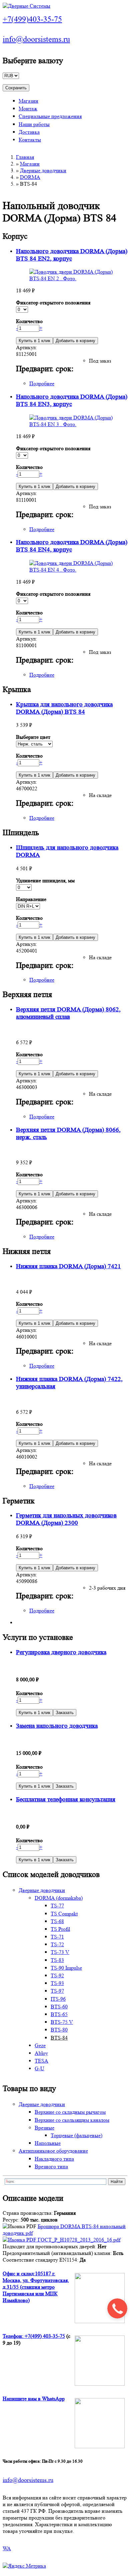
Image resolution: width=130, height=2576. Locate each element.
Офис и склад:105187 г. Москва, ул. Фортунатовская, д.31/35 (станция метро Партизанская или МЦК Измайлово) (36, 2287)
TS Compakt (64, 1914)
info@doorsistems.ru (36, 39)
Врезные (44, 2128)
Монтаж (28, 109)
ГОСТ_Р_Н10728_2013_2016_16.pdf (79, 2240)
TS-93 (57, 1983)
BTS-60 (59, 2007)
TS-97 (57, 1991)
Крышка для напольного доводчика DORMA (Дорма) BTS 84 (64, 708)
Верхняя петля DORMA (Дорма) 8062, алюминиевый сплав (68, 1013)
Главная (25, 157)
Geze (40, 2045)
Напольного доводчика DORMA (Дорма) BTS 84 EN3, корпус (72, 401)
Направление (31, 899)
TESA (41, 2061)
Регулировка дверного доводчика (61, 1652)
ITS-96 (58, 1999)
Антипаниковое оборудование (53, 2151)
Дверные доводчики (43, 170)
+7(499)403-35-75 (32, 19)
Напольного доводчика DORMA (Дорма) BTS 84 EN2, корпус (72, 255)
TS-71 (57, 1937)
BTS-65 (59, 2014)
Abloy (41, 2053)
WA (7, 2548)
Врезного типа (51, 2166)
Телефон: (14, 2336)
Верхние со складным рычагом (70, 2112)
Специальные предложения (50, 116)
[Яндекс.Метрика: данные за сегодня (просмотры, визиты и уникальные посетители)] (24, 2566)
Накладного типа (54, 2159)
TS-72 (57, 1944)
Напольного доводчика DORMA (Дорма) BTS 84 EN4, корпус (72, 546)
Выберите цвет (33, 737)
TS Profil (60, 1929)
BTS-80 (59, 2030)
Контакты (30, 140)
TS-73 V (60, 1952)
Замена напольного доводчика (57, 1726)
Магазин (28, 101)
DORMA (30, 177)
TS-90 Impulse (66, 1968)
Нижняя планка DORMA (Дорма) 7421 (68, 1266)
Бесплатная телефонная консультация (66, 1800)
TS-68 (57, 1921)
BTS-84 (59, 2038)
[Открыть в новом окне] (20, 2240)
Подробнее (42, 383)
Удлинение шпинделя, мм (45, 880)
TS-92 (57, 1975)
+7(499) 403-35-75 (45, 2336)
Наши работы (34, 124)
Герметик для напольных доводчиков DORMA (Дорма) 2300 (66, 1519)
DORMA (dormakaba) (59, 1898)
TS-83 (57, 1960)
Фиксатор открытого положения (53, 303)
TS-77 (57, 1906)
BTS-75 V (62, 2022)
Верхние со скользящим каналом (72, 2120)
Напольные (48, 2143)
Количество (29, 321)
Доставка (29, 132)
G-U (39, 2068)
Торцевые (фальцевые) (76, 2135)
